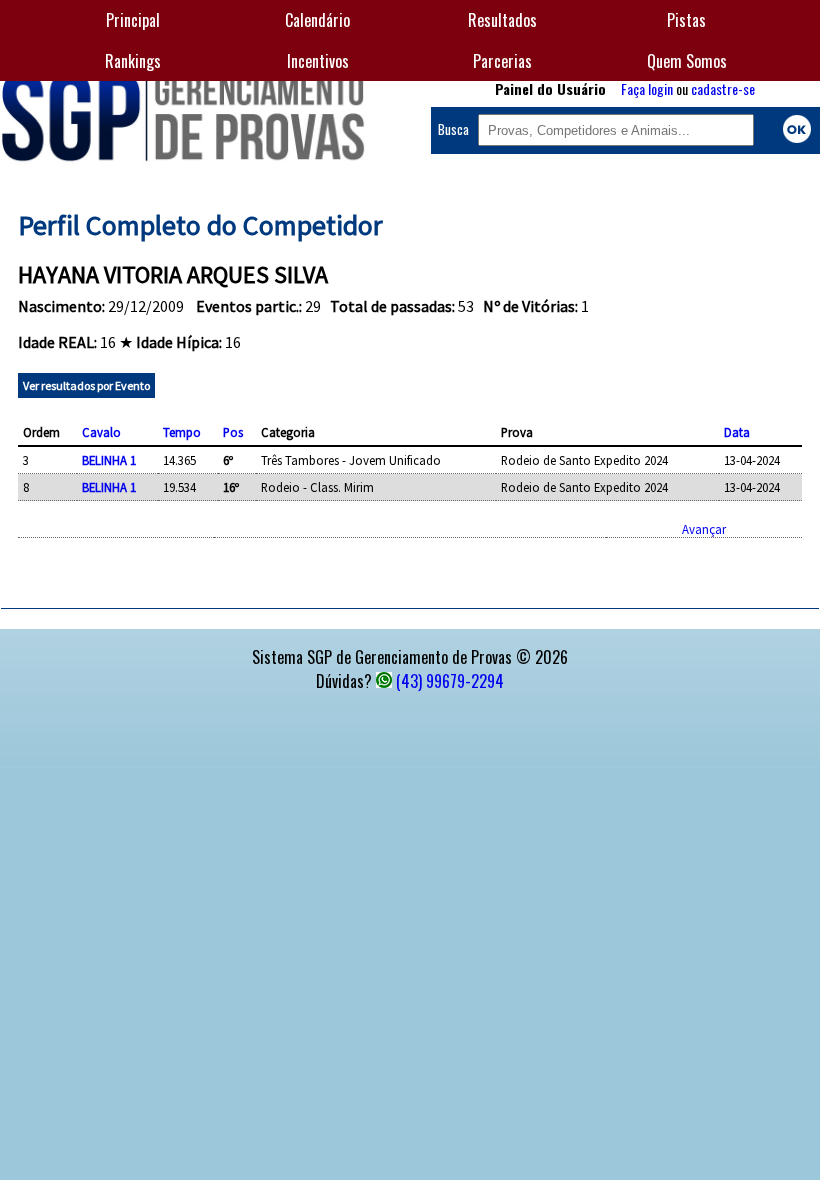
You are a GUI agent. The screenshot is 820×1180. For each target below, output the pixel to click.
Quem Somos (687, 61)
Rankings (133, 61)
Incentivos (318, 61)
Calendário (317, 20)
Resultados (502, 20)
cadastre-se (723, 88)
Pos (233, 432)
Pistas (686, 20)
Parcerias (502, 61)
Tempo (182, 432)
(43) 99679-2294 (450, 681)
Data (737, 432)
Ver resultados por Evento (86, 385)
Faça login (647, 88)
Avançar (704, 529)
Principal (133, 20)
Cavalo (101, 432)
